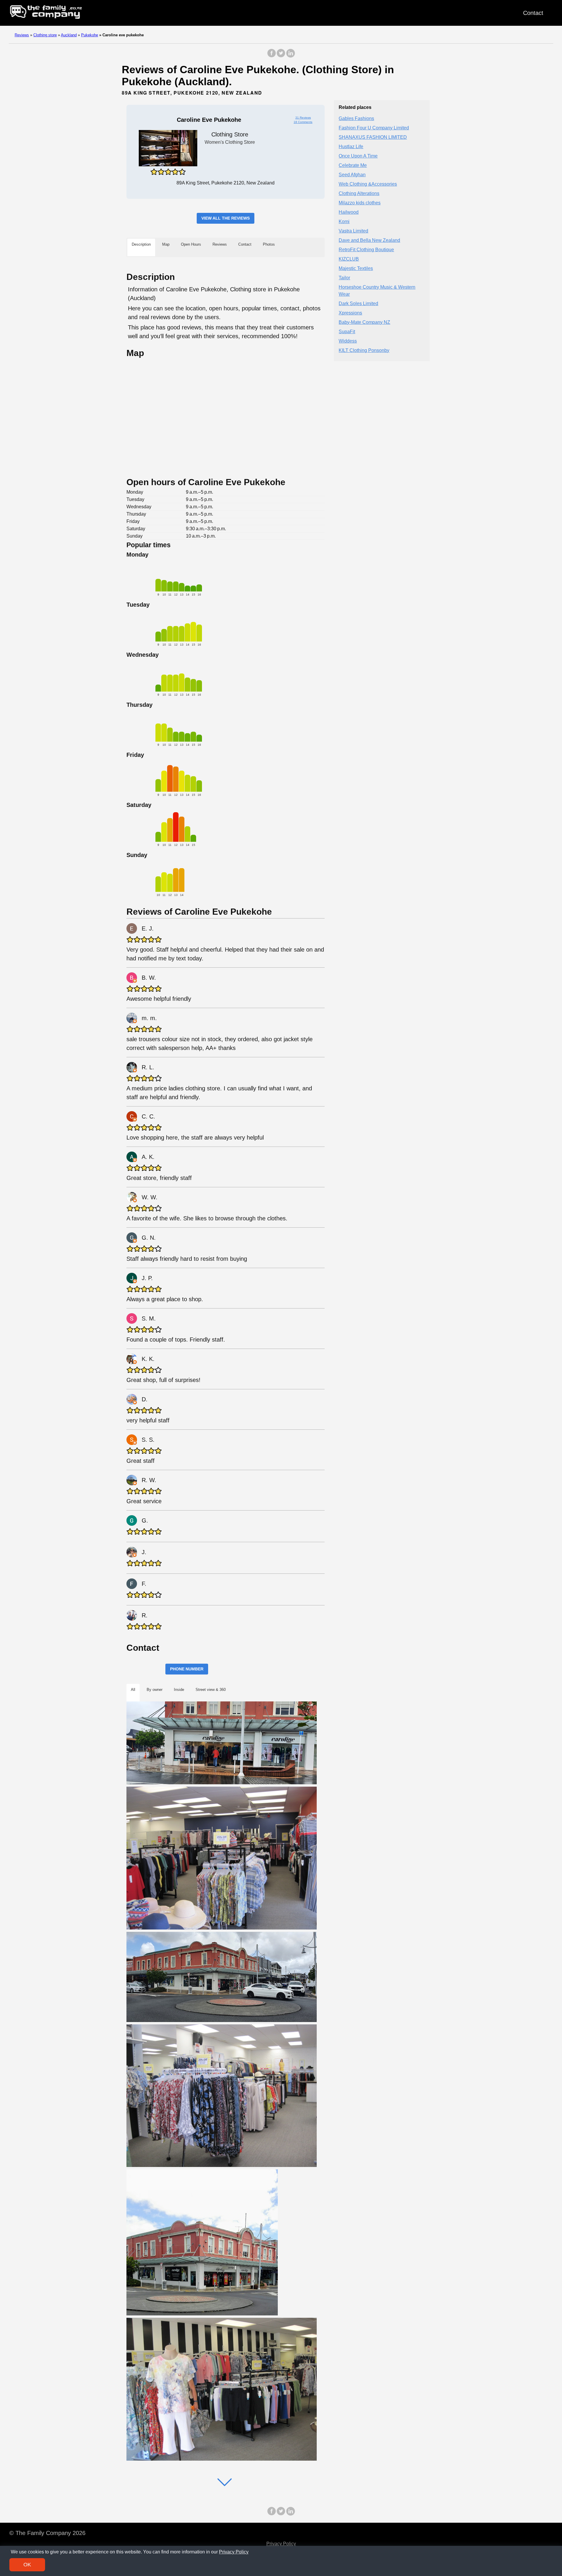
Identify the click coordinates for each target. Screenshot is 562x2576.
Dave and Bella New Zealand (369, 240)
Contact (533, 13)
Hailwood (349, 212)
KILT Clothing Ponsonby (364, 350)
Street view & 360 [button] (211, 1690)
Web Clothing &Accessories (368, 184)
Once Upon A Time (358, 156)
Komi (344, 221)
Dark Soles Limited (358, 303)
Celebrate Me (353, 165)
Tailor (344, 278)
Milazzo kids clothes (360, 203)
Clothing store (45, 35)
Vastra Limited (353, 231)
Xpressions (350, 313)
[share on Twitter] (281, 56)
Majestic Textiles (356, 268)
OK (27, 2565)
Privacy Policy (281, 2544)
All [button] (133, 1690)
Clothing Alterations (359, 193)
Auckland (69, 35)
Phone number (187, 1669)
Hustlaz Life (351, 147)
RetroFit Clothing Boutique (366, 250)
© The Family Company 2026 (47, 2533)
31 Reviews (303, 118)
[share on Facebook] (272, 56)
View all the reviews (226, 218)
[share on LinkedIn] (290, 56)
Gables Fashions (356, 118)
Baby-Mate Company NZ (364, 322)
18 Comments (303, 122)
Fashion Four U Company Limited (374, 128)
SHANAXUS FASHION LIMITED (373, 137)
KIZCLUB (349, 259)
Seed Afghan (352, 175)
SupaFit (347, 332)
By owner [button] (155, 1690)
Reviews (22, 35)
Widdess (348, 341)
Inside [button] (179, 1690)
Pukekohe (90, 35)
